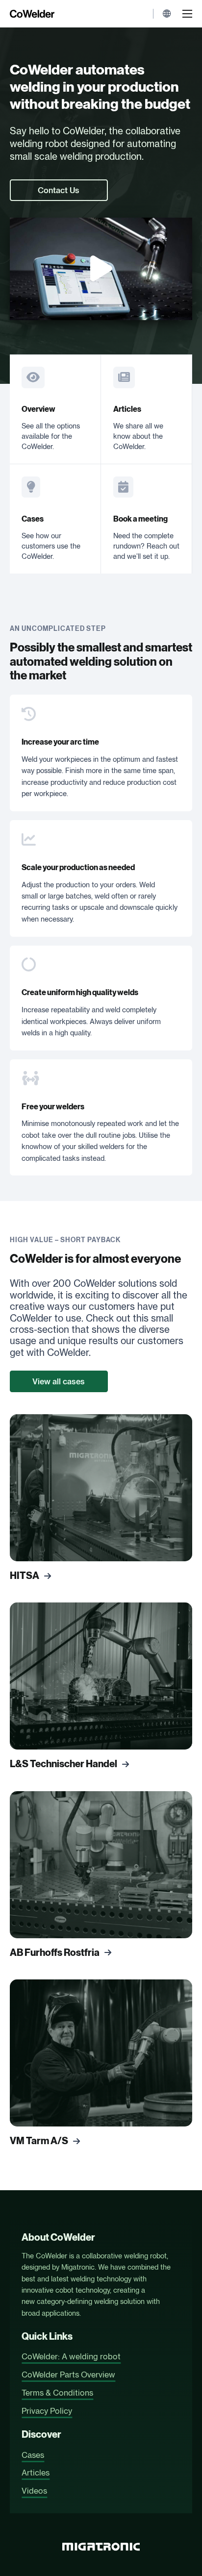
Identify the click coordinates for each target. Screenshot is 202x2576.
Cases (33, 519)
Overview (38, 409)
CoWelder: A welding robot (71, 2356)
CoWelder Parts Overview (68, 2375)
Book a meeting (140, 519)
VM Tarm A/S (39, 2141)
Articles (127, 409)
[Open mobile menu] (187, 14)
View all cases (59, 1381)
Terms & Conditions (57, 2393)
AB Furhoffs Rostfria (55, 1953)
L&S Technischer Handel (63, 1764)
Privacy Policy (47, 2411)
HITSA (25, 1576)
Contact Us (59, 190)
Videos (34, 2491)
